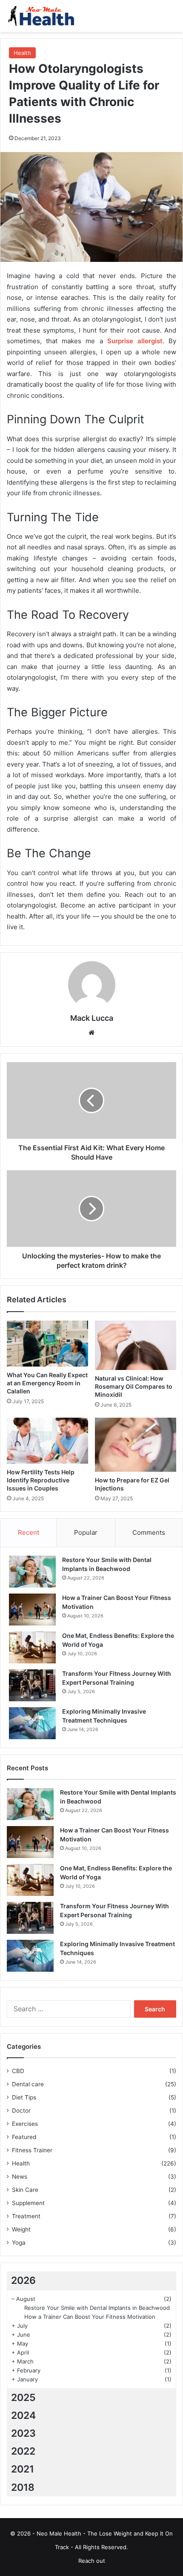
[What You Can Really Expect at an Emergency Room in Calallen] (47, 1344)
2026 (23, 2280)
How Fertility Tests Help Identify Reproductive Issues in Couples (41, 1480)
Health (22, 53)
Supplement (28, 2203)
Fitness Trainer (32, 2150)
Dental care (28, 2084)
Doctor (21, 2111)
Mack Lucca (92, 1018)
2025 (23, 2398)
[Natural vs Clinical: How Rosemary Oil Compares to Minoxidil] (136, 1345)
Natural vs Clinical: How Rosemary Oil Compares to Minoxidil (134, 1386)
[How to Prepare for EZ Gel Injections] (136, 1445)
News (20, 2177)
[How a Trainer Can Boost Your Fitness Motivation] (32, 1610)
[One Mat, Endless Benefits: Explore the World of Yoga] (32, 1647)
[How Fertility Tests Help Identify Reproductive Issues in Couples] (47, 1441)
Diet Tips (24, 2097)
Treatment (26, 2216)
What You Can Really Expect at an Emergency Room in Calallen (47, 1383)
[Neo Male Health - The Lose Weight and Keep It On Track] (40, 16)
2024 (23, 2415)
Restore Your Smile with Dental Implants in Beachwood (97, 2308)
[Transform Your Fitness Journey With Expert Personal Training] (32, 1685)
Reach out (92, 2561)
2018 (23, 2487)
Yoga (19, 2243)
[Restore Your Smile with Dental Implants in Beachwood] (32, 1572)
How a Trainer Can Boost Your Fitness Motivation (90, 2317)
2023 (23, 2433)
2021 (23, 2469)
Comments (149, 1532)
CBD (18, 2071)
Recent (29, 1532)
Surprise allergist (135, 341)
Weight (21, 2229)
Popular (86, 1532)
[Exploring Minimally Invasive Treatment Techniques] (32, 1723)
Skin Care (25, 2190)
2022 (23, 2451)
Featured (24, 2137)
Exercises (25, 2124)
